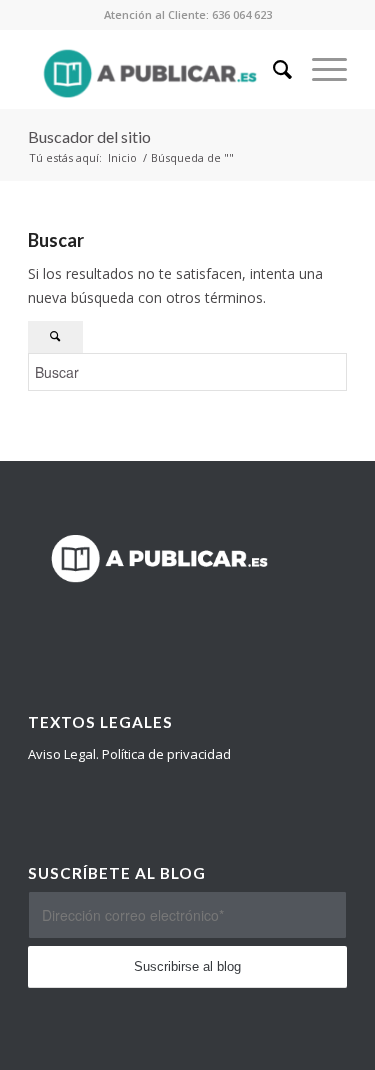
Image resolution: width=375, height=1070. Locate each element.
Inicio (122, 157)
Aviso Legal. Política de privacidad (129, 754)
